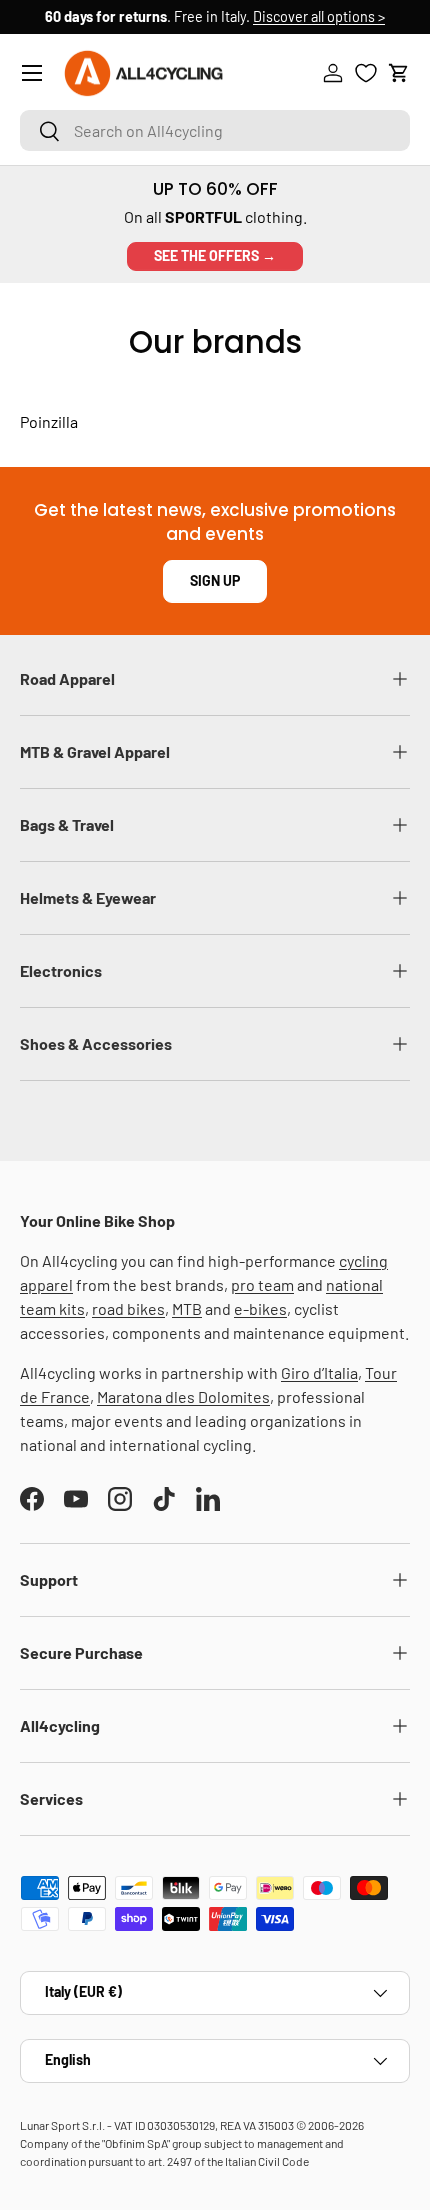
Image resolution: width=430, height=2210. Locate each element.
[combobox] (215, 130)
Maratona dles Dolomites (183, 1396)
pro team (262, 1284)
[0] (366, 73)
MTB (187, 1308)
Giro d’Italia (319, 1372)
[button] (399, 73)
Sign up (215, 580)
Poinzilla (49, 421)
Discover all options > (319, 16)
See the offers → (215, 255)
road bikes (128, 1308)
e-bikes (260, 1308)
